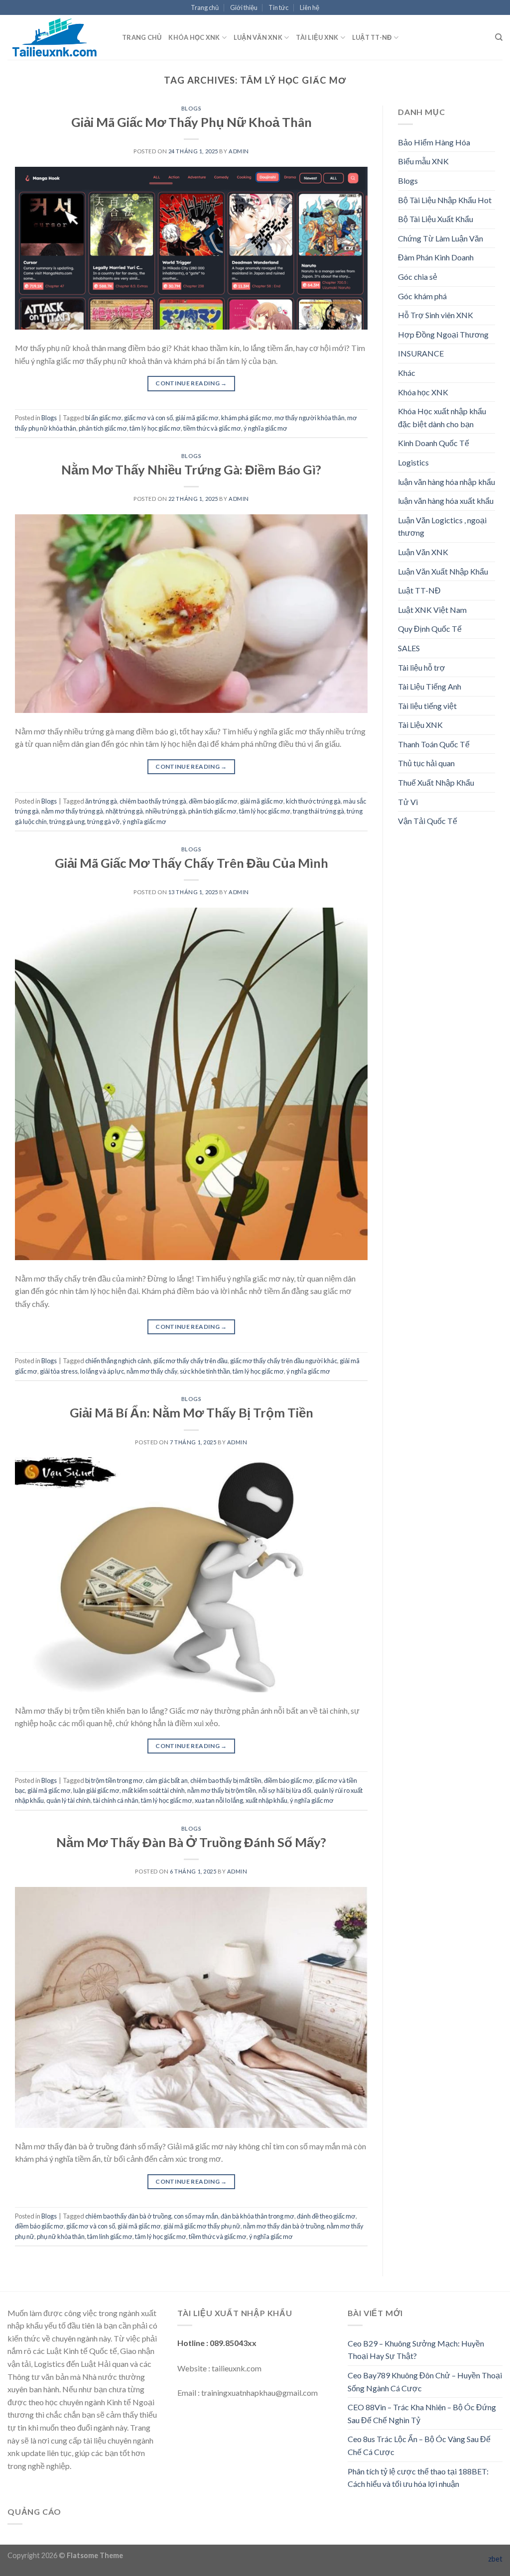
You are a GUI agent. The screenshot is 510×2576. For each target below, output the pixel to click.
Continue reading (191, 383)
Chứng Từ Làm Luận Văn (441, 238)
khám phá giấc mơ (247, 418)
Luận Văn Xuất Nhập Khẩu (443, 571)
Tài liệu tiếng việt (427, 706)
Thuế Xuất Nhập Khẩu (436, 782)
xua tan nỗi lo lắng (219, 1800)
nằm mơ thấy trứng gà (72, 811)
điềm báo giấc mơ (213, 801)
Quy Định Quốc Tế (430, 629)
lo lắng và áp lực (102, 1371)
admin (239, 151)
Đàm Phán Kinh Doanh (436, 257)
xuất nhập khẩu (266, 1800)
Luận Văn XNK (258, 37)
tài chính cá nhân (116, 1800)
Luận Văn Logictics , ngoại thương (442, 527)
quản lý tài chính (68, 1800)
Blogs (191, 108)
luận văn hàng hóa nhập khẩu (446, 482)
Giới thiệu (244, 7)
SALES (409, 648)
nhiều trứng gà (166, 811)
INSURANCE (421, 353)
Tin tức (278, 7)
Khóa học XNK (194, 37)
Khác (407, 373)
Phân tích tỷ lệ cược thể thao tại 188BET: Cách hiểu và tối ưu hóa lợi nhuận (418, 2478)
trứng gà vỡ (104, 821)
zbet (495, 2559)
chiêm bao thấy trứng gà (153, 801)
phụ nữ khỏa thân (61, 2236)
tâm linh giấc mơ (110, 2236)
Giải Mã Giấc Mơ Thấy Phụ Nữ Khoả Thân (191, 122)
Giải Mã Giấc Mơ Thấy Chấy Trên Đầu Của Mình (191, 863)
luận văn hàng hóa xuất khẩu (446, 501)
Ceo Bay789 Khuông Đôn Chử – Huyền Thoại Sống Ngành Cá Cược (425, 2382)
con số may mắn (196, 2216)
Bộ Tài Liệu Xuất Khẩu (436, 219)
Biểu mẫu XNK (423, 161)
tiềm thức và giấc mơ (212, 428)
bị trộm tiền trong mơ (114, 1780)
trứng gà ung (67, 821)
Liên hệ (310, 7)
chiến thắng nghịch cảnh (118, 1361)
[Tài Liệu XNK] (57, 37)
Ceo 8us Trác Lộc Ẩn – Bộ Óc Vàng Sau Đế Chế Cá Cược (419, 2445)
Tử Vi (408, 802)
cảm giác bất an (167, 1780)
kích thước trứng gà (313, 801)
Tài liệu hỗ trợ (422, 667)
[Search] (499, 37)
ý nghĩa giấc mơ (265, 428)
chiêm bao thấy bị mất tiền (226, 1780)
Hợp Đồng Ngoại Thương (443, 334)
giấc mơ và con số (148, 418)
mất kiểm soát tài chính (153, 1790)
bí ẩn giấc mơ (103, 418)
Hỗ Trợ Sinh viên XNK (436, 315)
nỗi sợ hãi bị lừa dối (285, 1790)
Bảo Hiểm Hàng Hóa (434, 142)
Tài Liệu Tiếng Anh (430, 686)
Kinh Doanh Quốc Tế (434, 443)
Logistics (413, 462)
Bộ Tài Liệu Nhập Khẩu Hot (445, 200)
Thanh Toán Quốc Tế (434, 744)
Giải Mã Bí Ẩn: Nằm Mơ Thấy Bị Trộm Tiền (191, 1412)
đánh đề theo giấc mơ (326, 2216)
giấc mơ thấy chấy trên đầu (191, 1361)
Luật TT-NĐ (372, 37)
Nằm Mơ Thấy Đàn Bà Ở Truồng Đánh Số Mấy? (191, 1842)
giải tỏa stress (59, 1371)
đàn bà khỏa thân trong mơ (257, 2216)
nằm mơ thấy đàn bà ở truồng (284, 2226)
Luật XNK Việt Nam (432, 610)
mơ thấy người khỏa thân (310, 418)
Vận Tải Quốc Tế (428, 821)
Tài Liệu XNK (317, 37)
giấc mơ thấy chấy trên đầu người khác (284, 1361)
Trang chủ (205, 7)
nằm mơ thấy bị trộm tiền (222, 1790)
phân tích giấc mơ (103, 428)
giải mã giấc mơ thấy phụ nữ (202, 2226)
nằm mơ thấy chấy (152, 1371)
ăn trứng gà (101, 801)
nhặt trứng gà (124, 811)
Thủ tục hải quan (426, 763)
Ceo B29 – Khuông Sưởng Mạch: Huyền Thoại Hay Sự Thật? (416, 2350)
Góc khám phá (422, 296)
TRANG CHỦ (142, 37)
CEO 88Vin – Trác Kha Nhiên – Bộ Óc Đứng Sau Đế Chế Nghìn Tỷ (422, 2413)
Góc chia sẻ (418, 277)
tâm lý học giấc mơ (155, 428)
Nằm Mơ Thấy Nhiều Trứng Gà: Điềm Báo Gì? (191, 469)
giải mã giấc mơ (197, 418)
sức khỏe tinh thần (205, 1371)
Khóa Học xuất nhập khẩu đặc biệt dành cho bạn (442, 417)
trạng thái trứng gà (319, 811)
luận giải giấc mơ (96, 1790)
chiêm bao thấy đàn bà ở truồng (128, 2216)
